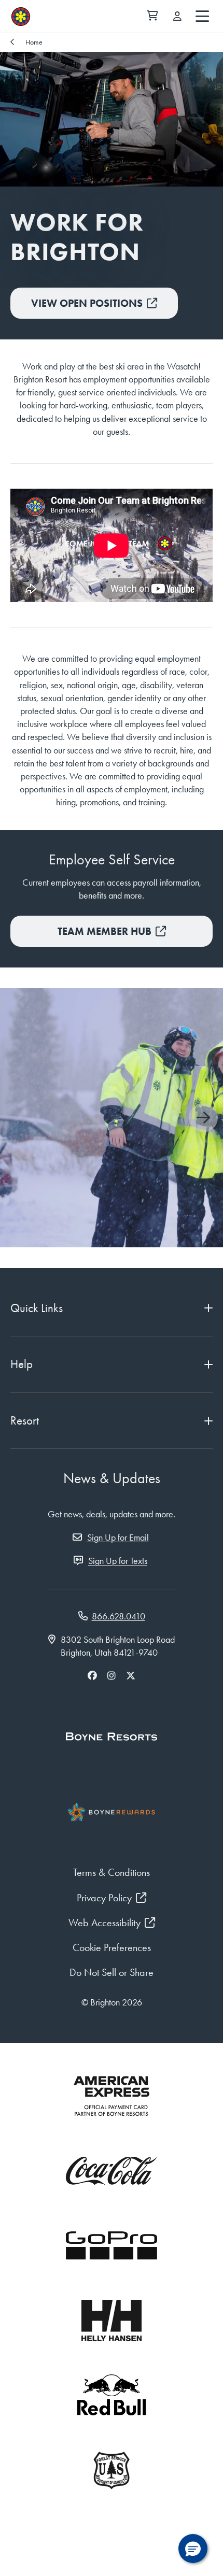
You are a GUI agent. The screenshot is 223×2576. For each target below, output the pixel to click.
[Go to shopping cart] (152, 17)
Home (34, 42)
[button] (193, 2549)
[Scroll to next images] (203, 1118)
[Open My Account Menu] (177, 17)
